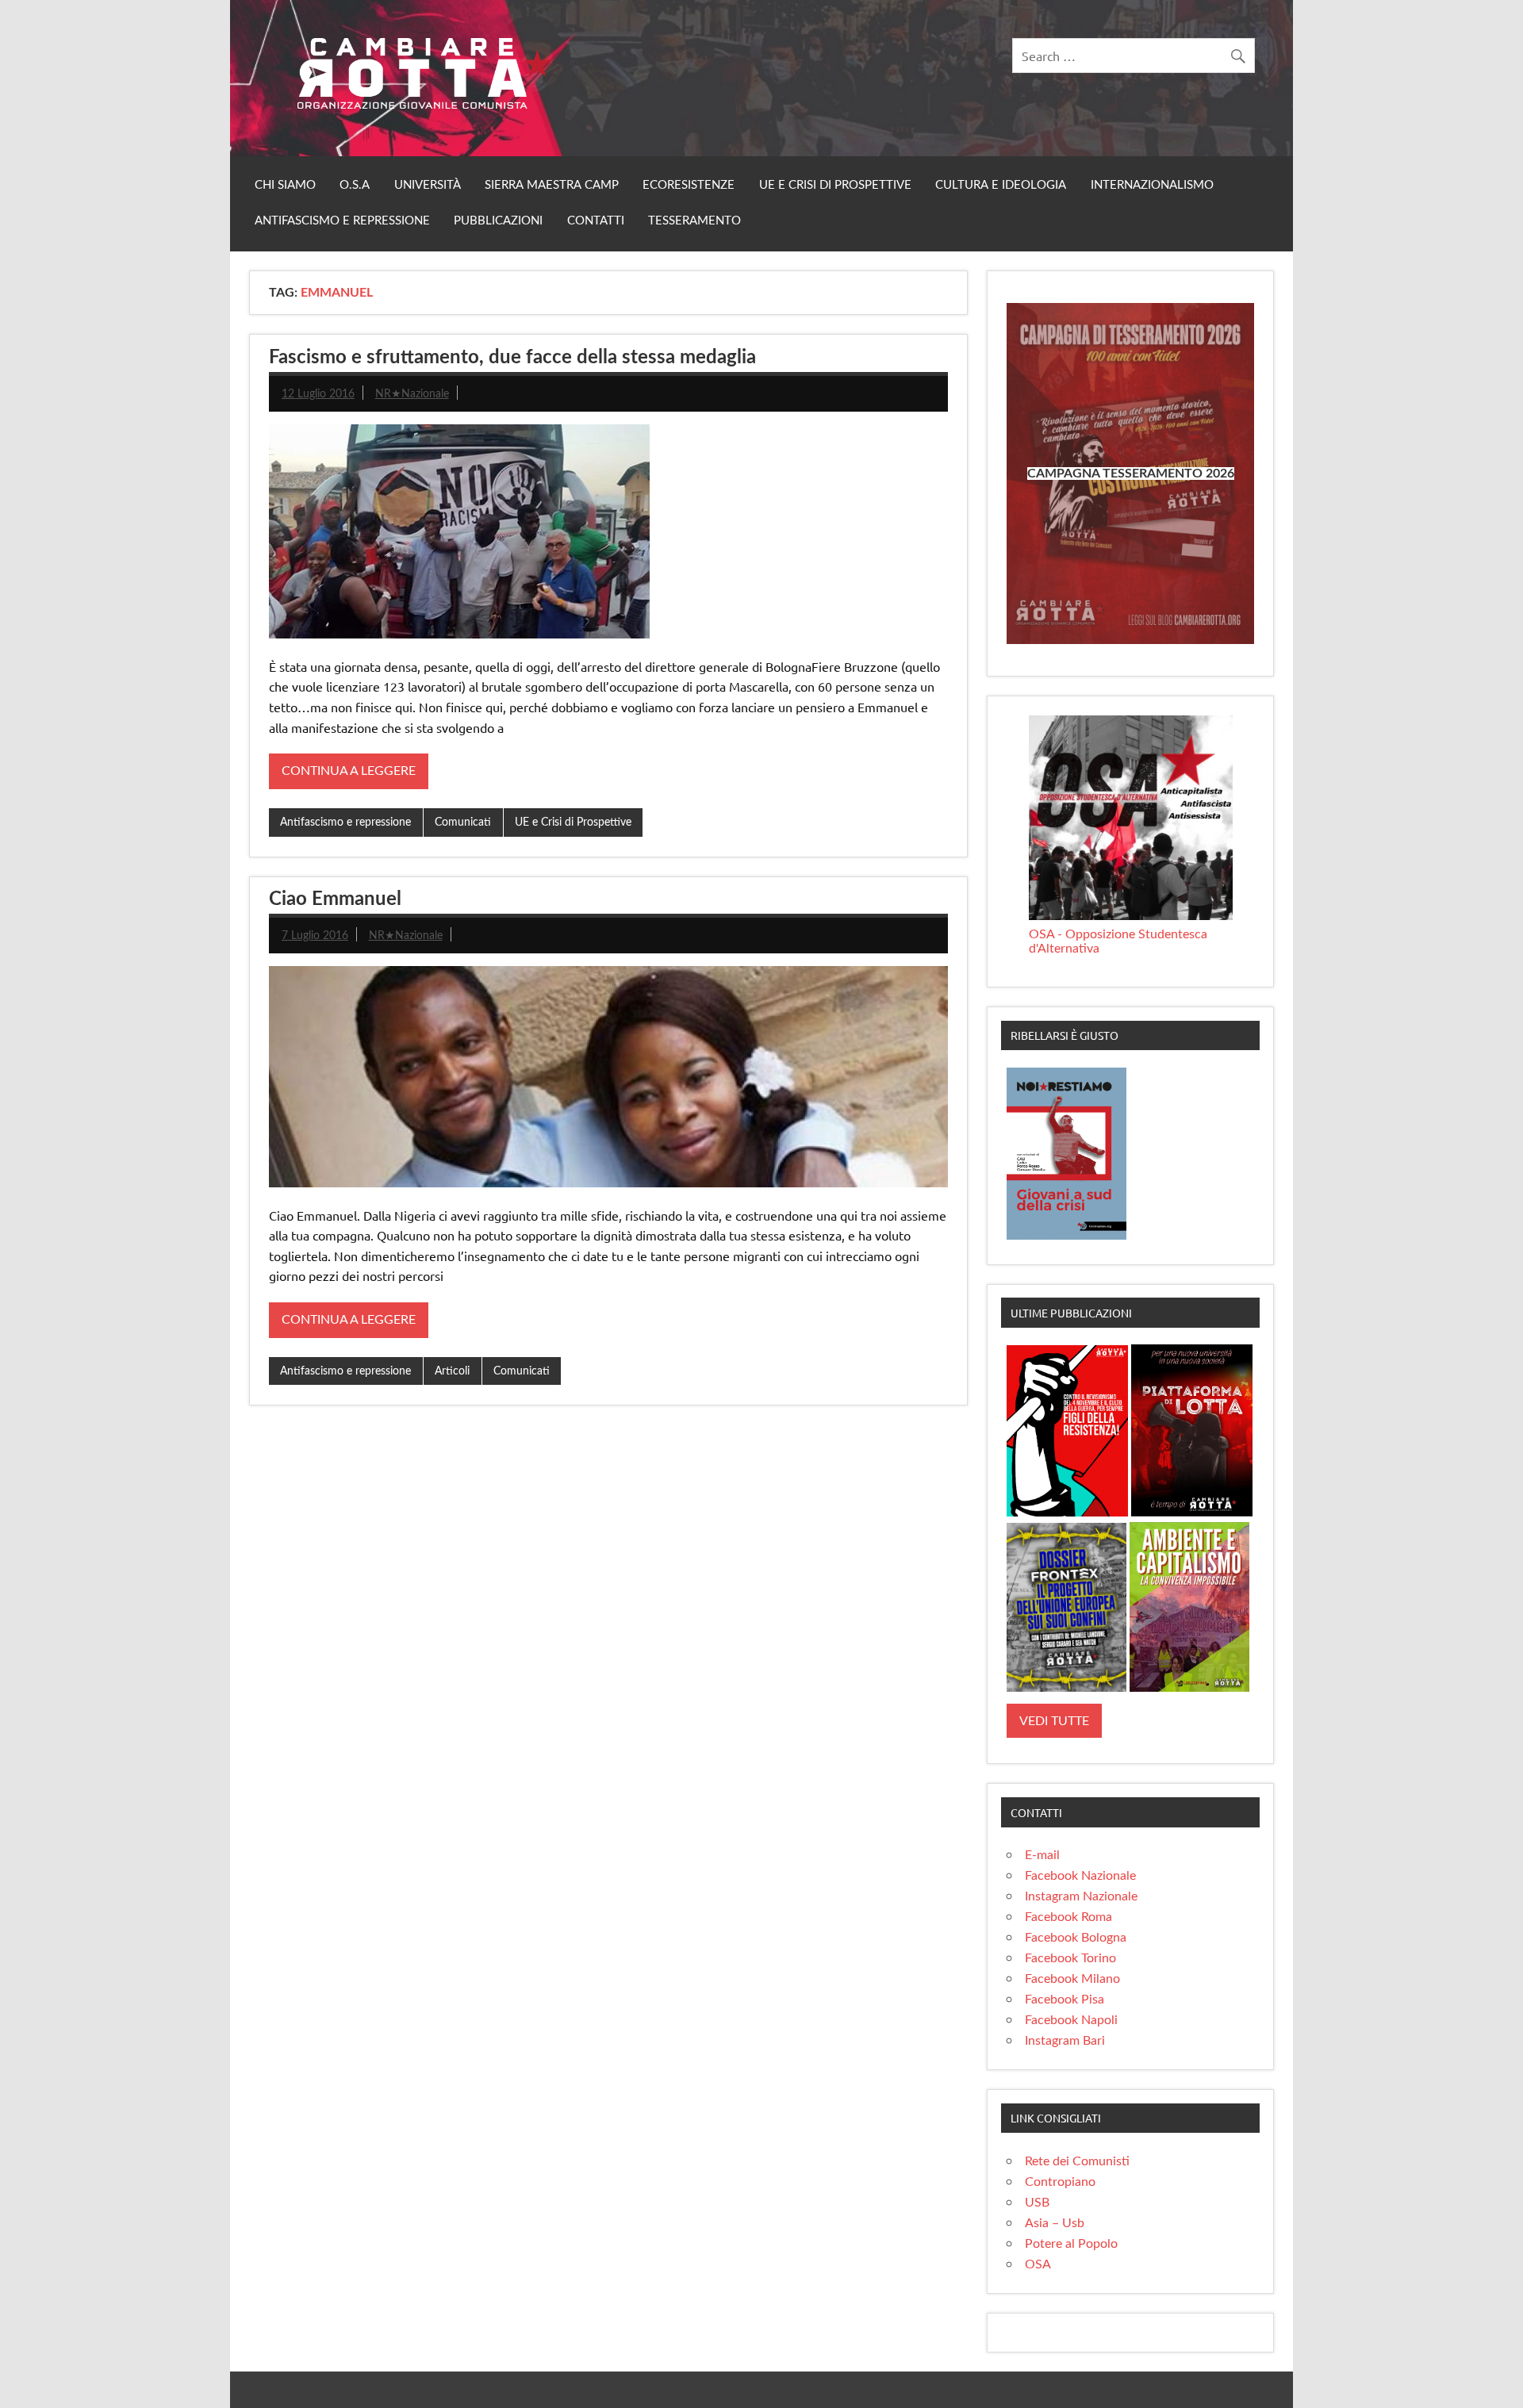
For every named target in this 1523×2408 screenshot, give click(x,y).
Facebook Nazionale (1080, 1876)
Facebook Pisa (1065, 2000)
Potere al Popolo (1071, 2244)
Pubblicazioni (498, 221)
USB (1037, 2203)
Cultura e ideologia (1001, 185)
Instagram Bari (1065, 2041)
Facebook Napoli (1071, 2020)
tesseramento (694, 221)
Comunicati (463, 822)
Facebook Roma (1068, 1917)
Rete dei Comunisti (1077, 2161)
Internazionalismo (1152, 185)
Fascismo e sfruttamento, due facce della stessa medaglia (512, 358)
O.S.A (355, 185)
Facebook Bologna (1076, 1938)
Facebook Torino (1070, 1958)
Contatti (596, 221)
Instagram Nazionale (1081, 1896)
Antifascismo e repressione (342, 221)
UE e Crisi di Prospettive (835, 185)
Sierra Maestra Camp (552, 185)
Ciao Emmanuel (335, 899)
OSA (1038, 2264)
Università (428, 185)
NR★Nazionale (412, 394)
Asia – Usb (1055, 2223)
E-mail (1042, 1855)
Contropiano (1060, 2182)
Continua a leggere (349, 771)
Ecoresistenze (689, 185)
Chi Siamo (285, 185)
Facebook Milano (1072, 1979)
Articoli (452, 1371)
